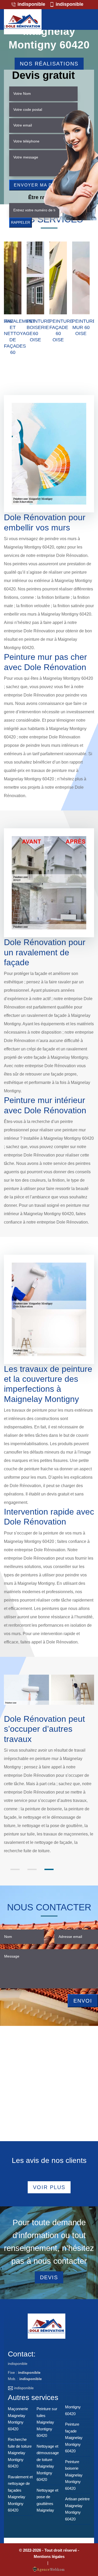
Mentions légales (49, 2556)
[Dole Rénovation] (23, 22)
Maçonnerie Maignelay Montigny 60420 (18, 2419)
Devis (49, 2277)
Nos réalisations (49, 64)
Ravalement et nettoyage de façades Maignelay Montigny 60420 (20, 2494)
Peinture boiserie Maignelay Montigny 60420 (74, 2475)
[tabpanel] (49, 1789)
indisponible (31, 4)
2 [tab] (32, 1869)
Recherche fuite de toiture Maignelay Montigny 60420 (20, 2453)
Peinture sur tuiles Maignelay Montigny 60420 (47, 2422)
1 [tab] (15, 1869)
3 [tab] (49, 1869)
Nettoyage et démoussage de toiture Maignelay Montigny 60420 (48, 2463)
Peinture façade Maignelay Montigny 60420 (74, 2438)
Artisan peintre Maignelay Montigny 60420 (77, 2509)
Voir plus (49, 2187)
